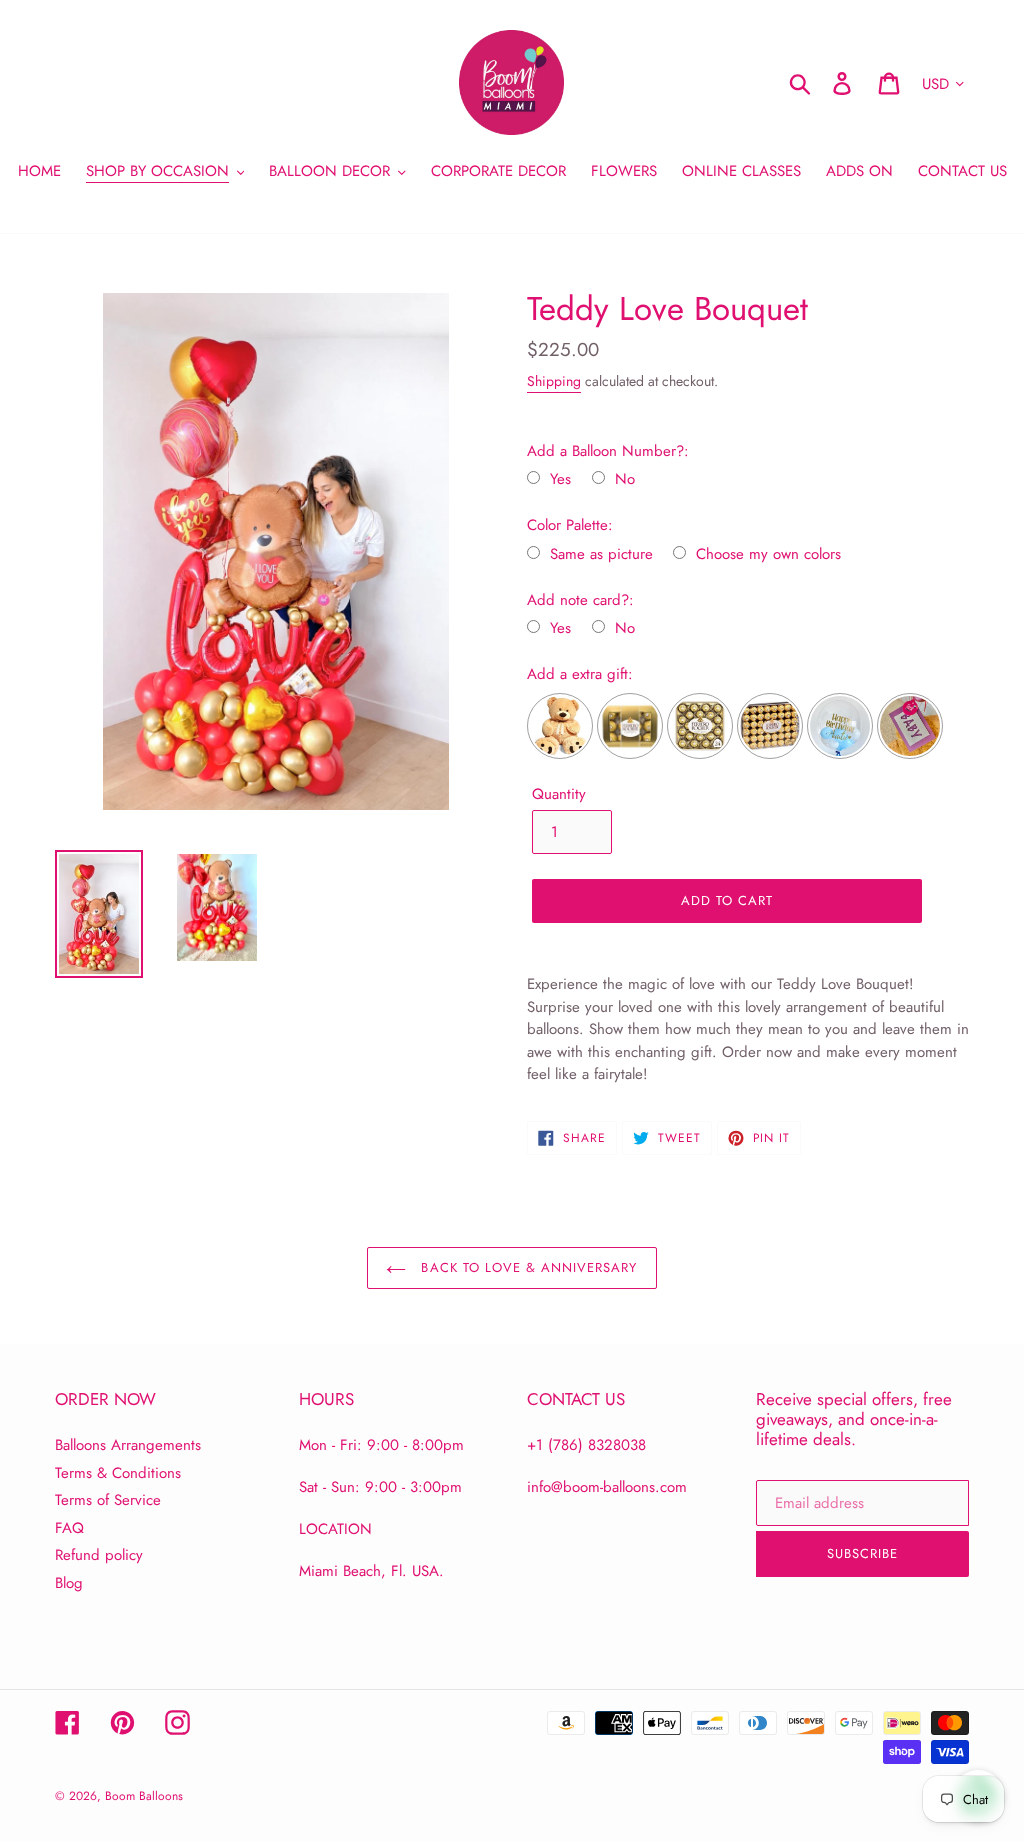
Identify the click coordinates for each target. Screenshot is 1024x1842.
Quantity (559, 794)
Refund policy (99, 1555)
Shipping (554, 381)
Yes (560, 479)
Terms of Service (108, 1500)
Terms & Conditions (118, 1473)
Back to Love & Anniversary (526, 1267)
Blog (69, 1583)
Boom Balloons (144, 1796)
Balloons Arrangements (128, 1445)
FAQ (69, 1528)
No (625, 479)
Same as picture (601, 554)
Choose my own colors (768, 554)
